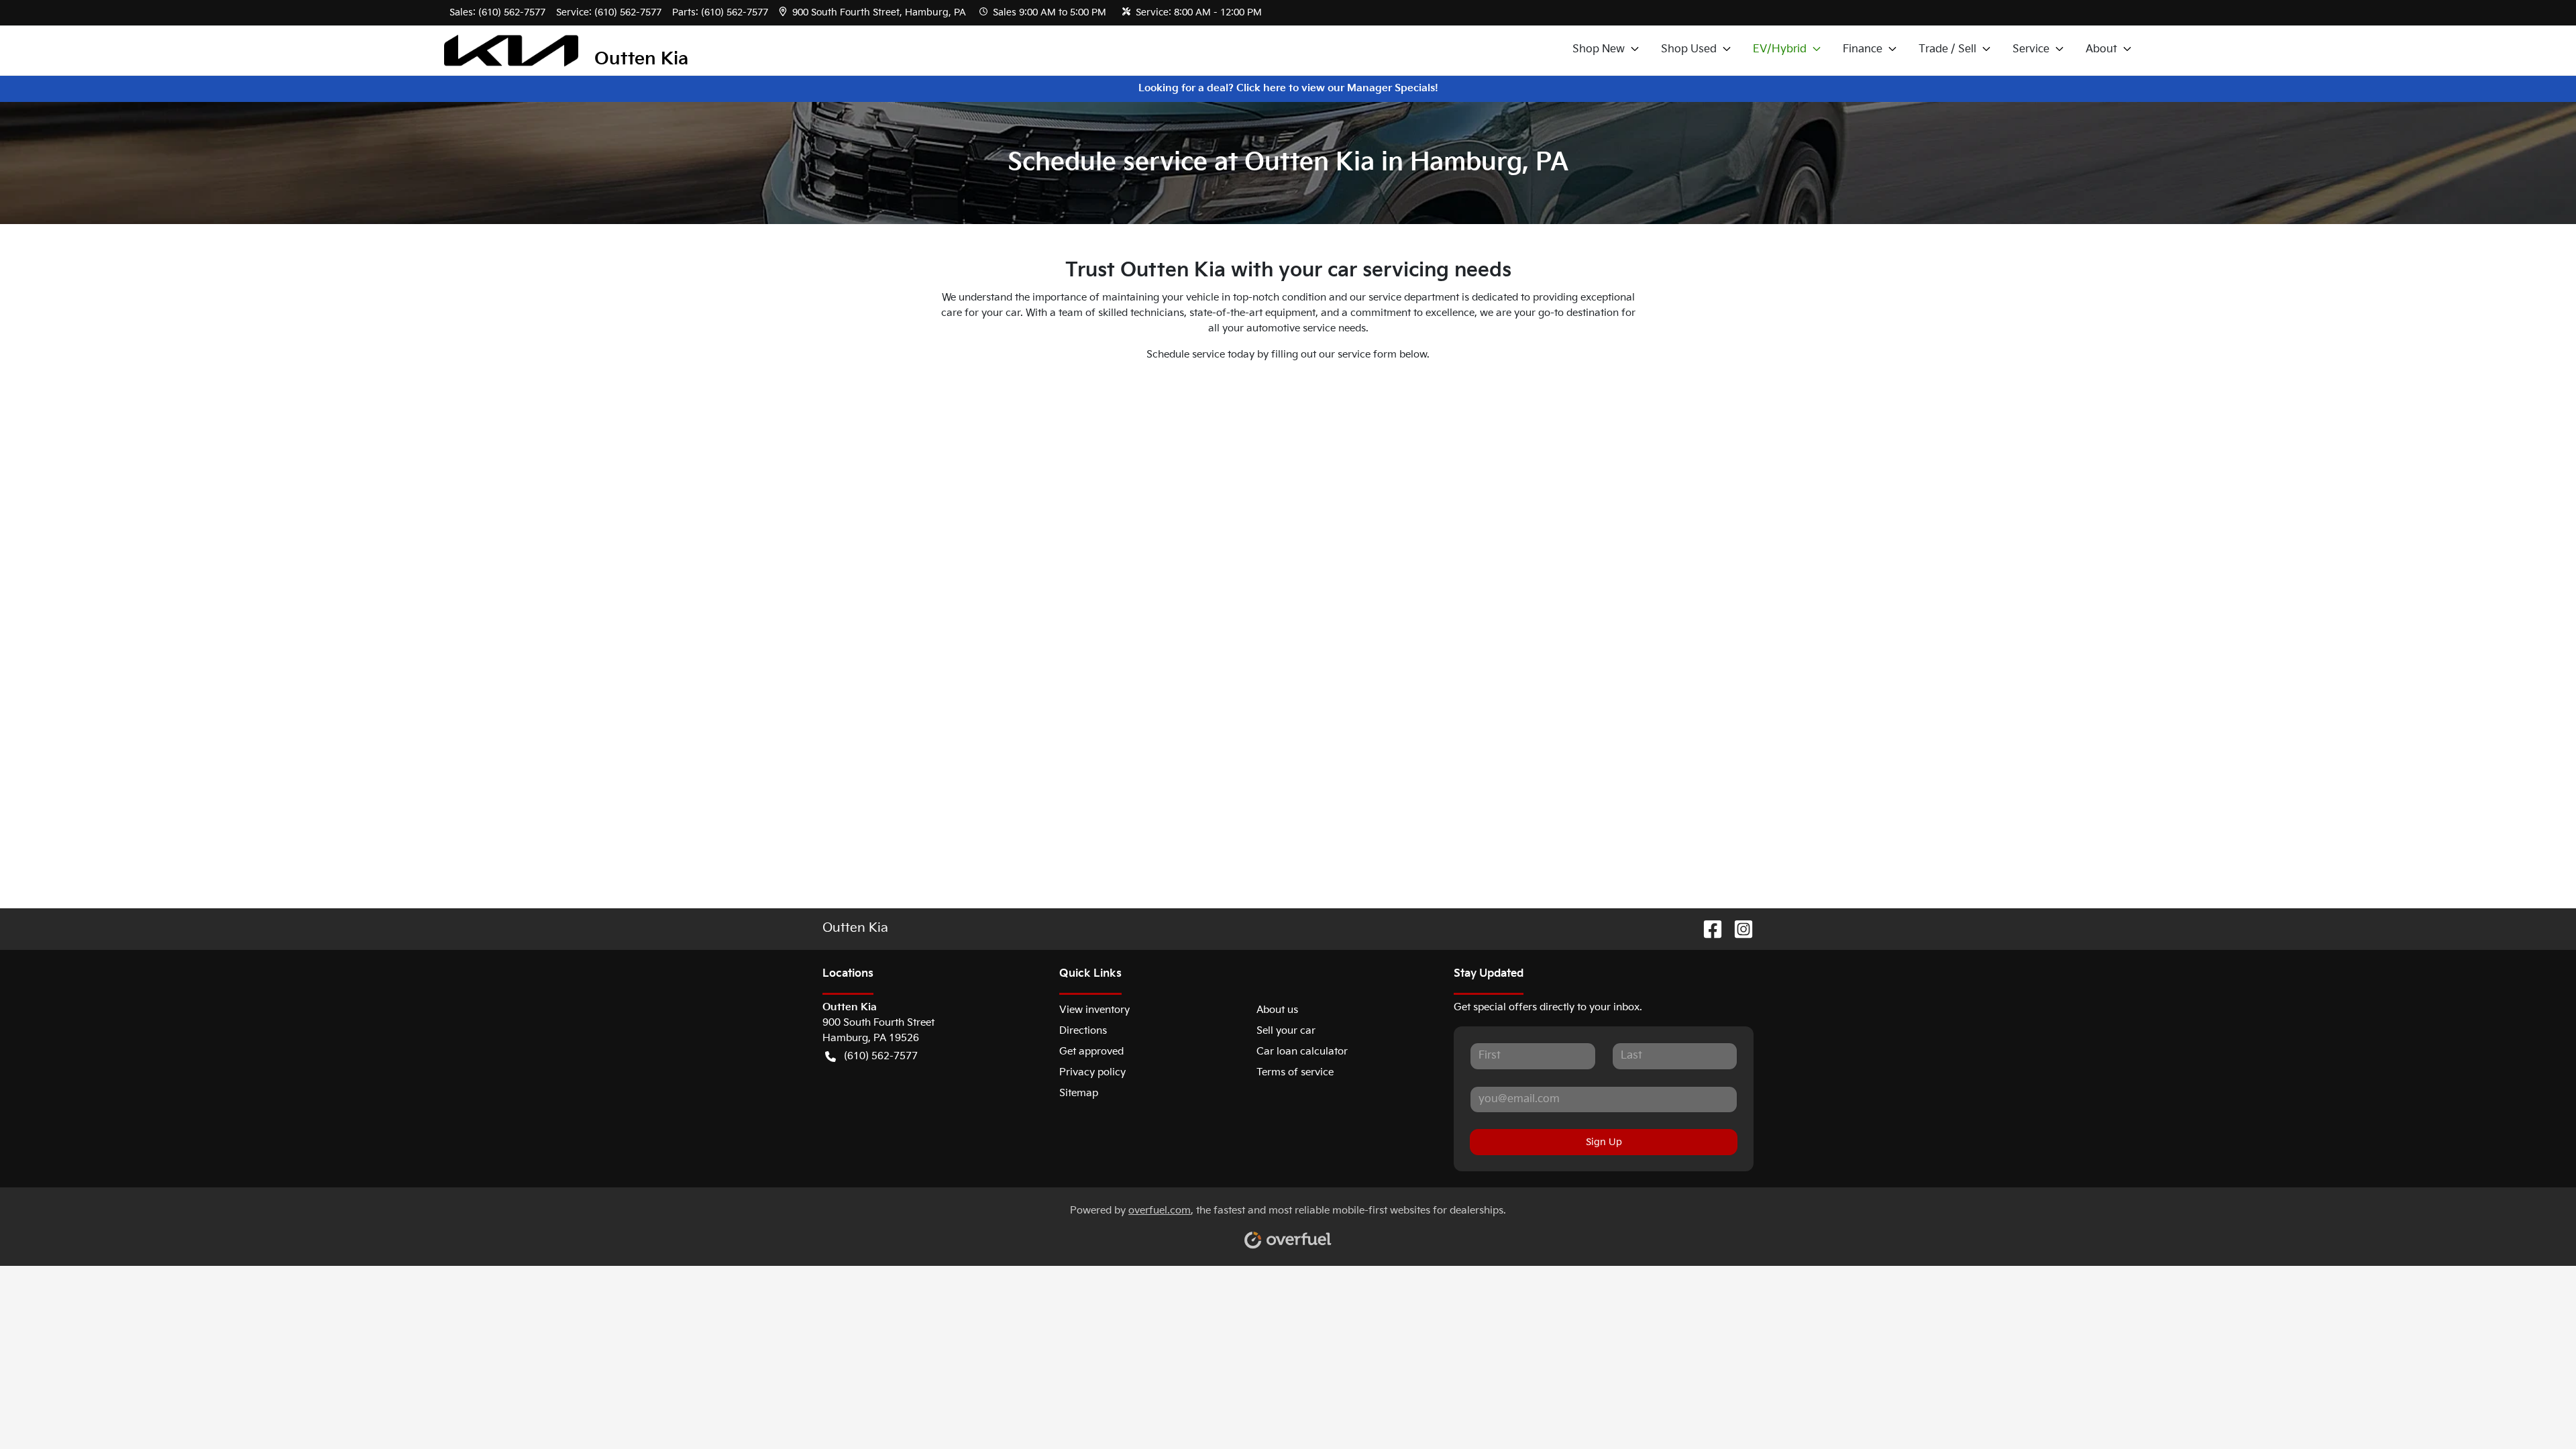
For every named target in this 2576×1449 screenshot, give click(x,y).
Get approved (1091, 1052)
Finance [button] (1863, 49)
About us (1277, 1010)
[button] (874, 12)
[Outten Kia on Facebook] (1707, 929)
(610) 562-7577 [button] (881, 1056)
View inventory (1094, 1010)
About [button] (2101, 49)
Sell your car (1286, 1031)
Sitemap (1079, 1093)
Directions (1083, 1031)
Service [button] (2031, 49)
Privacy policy (1092, 1072)
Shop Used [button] (1689, 49)
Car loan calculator (1302, 1052)
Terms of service (1295, 1072)
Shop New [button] (1599, 49)
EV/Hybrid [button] (1780, 49)
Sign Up (1604, 1142)
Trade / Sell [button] (1947, 49)
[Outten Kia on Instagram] (1738, 929)
